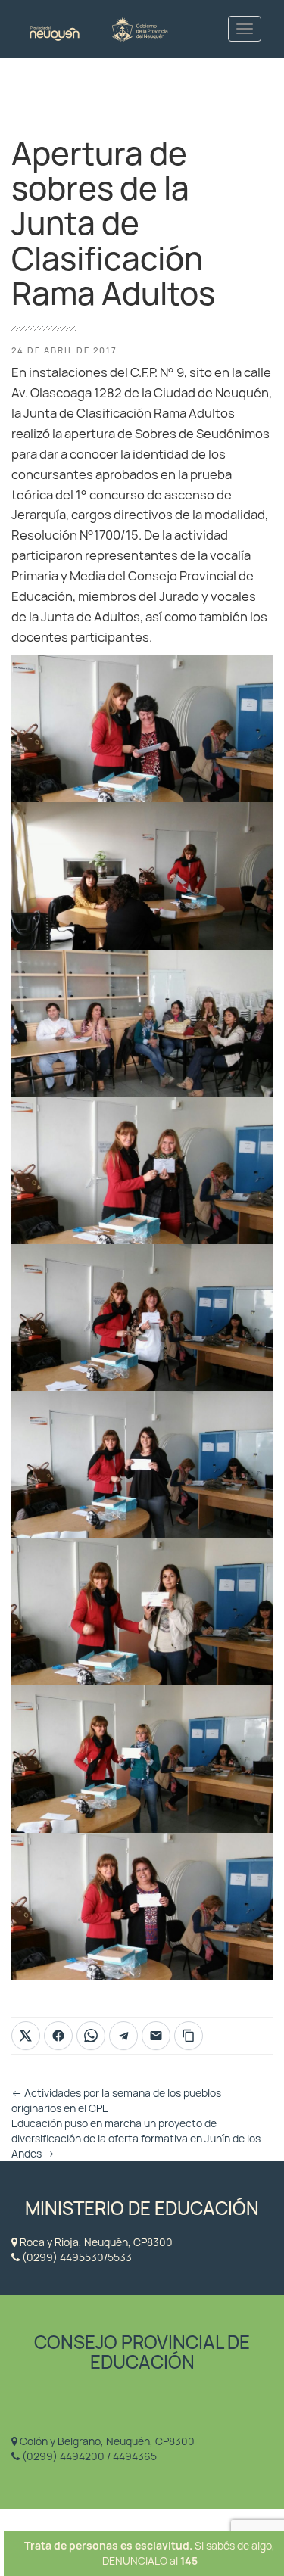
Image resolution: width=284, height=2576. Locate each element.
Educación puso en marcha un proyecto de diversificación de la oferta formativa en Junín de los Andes (136, 2139)
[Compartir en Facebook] (58, 2036)
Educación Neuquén (98, 28)
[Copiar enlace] (189, 2036)
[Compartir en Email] (156, 2036)
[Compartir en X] (26, 2036)
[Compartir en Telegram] (123, 2036)
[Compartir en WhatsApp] (91, 2036)
